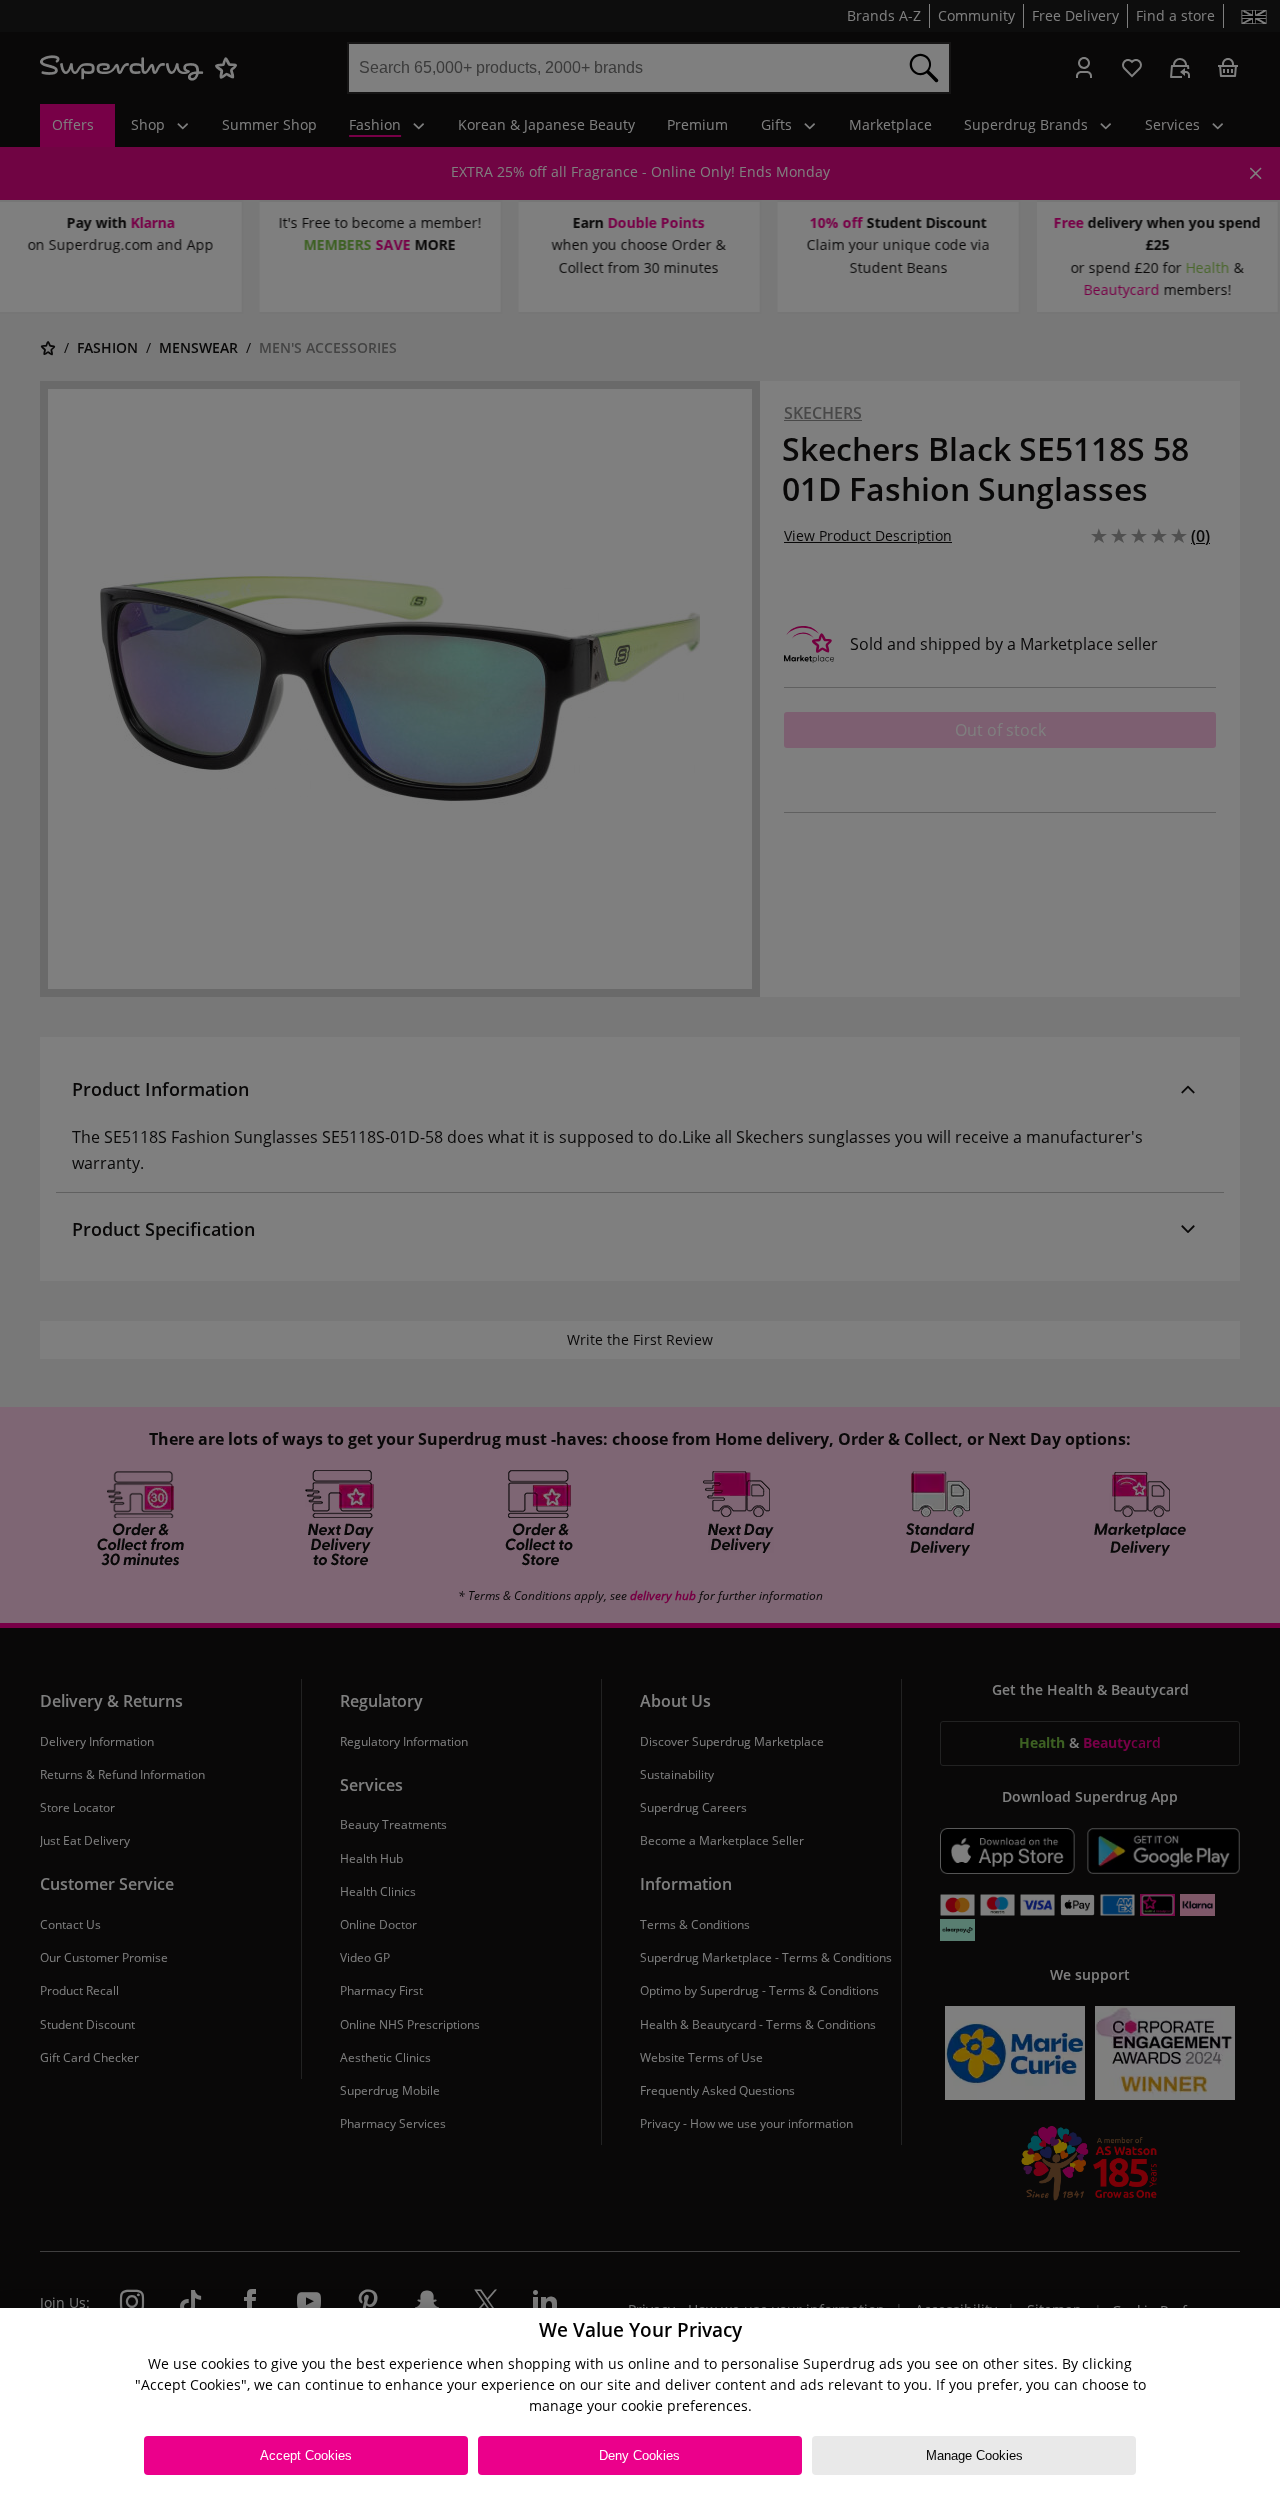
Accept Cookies (306, 2455)
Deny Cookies (639, 2455)
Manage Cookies (974, 2455)
